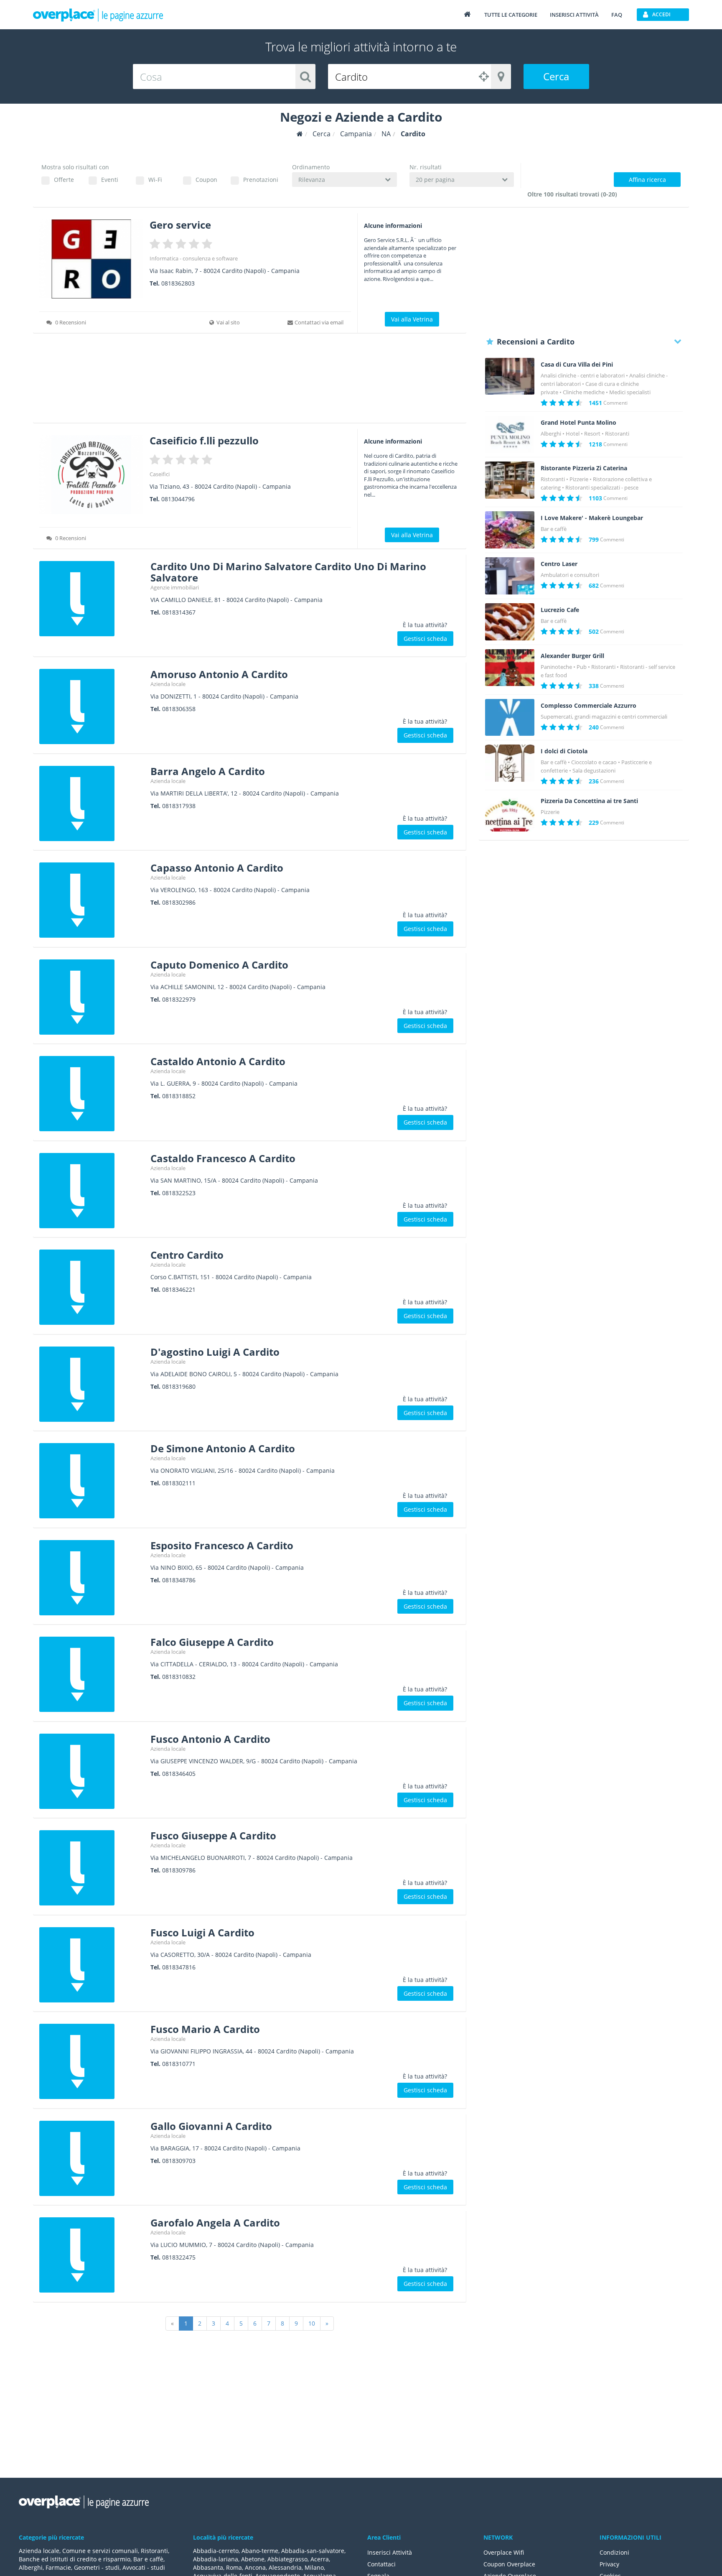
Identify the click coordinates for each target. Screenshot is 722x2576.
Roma (234, 2567)
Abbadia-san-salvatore (313, 2551)
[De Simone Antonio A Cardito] (92, 1481)
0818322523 (179, 1193)
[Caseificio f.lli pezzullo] (91, 475)
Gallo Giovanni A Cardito (211, 2126)
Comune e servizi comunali (100, 2551)
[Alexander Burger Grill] (510, 668)
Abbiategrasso (287, 2559)
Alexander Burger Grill (572, 656)
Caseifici (160, 474)
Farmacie (58, 2567)
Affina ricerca (647, 180)
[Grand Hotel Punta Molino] (510, 435)
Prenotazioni (261, 180)
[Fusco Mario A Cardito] (92, 2061)
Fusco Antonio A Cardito (210, 1739)
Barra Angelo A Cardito (208, 771)
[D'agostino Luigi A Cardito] (92, 1384)
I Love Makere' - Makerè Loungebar (592, 518)
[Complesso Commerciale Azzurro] (510, 718)
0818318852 (179, 1096)
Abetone (253, 2559)
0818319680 (179, 1386)
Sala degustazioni (594, 770)
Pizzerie (579, 479)
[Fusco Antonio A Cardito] (92, 1771)
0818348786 (179, 1580)
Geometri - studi (97, 2567)
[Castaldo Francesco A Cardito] (92, 1191)
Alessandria (285, 2567)
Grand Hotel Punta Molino (578, 423)
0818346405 (179, 1774)
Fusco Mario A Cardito (205, 2029)
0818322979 (179, 999)
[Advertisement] (250, 381)
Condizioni (614, 2552)
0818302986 (179, 902)
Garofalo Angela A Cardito (215, 2223)
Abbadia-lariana (216, 2559)
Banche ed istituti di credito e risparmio (75, 2559)
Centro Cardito (187, 1255)
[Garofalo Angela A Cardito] (92, 2255)
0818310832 (179, 1677)
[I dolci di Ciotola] (510, 763)
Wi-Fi (155, 180)
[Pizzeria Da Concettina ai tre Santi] (510, 813)
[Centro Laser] (510, 576)
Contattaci (381, 2564)
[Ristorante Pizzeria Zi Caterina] (510, 480)
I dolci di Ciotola (564, 751)
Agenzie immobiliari (175, 587)
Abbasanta (208, 2567)
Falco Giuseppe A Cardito (212, 1642)
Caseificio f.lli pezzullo (204, 440)
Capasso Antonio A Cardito (217, 868)
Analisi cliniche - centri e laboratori (583, 375)
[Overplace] (300, 134)
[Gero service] (91, 259)
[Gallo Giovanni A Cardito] (92, 2158)
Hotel (573, 434)
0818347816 (179, 1967)
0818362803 (178, 283)
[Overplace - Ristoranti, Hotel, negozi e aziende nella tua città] (98, 15)
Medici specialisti (630, 392)
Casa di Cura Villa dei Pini (577, 365)
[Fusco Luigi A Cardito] (92, 1965)
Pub (582, 667)
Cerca (556, 76)
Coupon (206, 180)
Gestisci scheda (425, 639)
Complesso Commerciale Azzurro (589, 706)
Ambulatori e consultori (570, 575)
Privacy (609, 2564)
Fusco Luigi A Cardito (202, 1932)
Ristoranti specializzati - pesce (602, 487)
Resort (592, 434)
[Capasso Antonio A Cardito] (92, 900)
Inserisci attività (574, 15)
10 (312, 2323)
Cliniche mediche (584, 392)
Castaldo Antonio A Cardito (218, 1061)
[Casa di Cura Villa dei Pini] (510, 376)
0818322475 (179, 2257)
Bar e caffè (554, 529)
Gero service (180, 225)
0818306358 (179, 709)
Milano (314, 2567)
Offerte (64, 180)
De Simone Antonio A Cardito (223, 1448)
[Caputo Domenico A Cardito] (92, 997)
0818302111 (179, 1483)
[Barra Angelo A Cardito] (92, 803)
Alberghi (551, 434)
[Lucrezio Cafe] (510, 622)
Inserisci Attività (390, 2552)
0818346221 (179, 1289)
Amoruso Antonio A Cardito (219, 674)
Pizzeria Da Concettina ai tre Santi (589, 801)
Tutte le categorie (511, 15)
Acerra (320, 2559)
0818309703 (179, 2161)
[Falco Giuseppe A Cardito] (92, 1674)
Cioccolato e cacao (594, 762)
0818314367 (179, 612)
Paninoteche (556, 667)
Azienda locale (168, 684)
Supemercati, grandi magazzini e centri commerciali (604, 717)
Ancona (255, 2567)
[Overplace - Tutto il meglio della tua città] (467, 14)
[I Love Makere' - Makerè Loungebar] (510, 530)
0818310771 (179, 2064)
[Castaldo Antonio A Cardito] (92, 1094)
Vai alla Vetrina (412, 319)
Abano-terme (260, 2551)
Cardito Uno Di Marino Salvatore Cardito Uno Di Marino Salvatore (288, 572)
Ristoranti (617, 434)
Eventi (110, 180)
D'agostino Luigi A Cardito (215, 1352)
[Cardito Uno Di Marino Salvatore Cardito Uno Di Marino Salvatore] (92, 599)
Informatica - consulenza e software (194, 258)
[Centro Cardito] (92, 1287)
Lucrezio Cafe (560, 610)
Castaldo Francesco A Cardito (223, 1158)
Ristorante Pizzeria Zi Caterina (584, 468)
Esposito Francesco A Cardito (222, 1545)
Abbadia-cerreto (216, 2551)
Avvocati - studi (144, 2567)
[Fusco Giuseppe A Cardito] (92, 1868)
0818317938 (179, 806)
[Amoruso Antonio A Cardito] (92, 706)
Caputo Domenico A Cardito (219, 965)
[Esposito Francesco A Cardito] (92, 1578)
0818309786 (179, 1870)
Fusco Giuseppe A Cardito (213, 1835)
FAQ (617, 15)
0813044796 (178, 499)
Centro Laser (559, 564)
